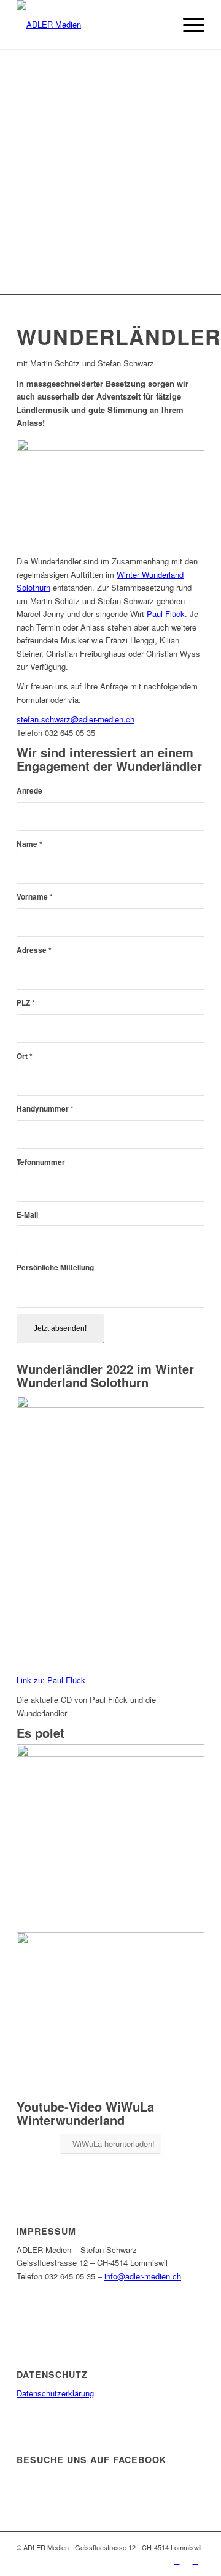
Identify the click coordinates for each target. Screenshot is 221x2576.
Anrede (29, 791)
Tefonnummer (41, 1162)
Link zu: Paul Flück (51, 1680)
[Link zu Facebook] (177, 2561)
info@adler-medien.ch (143, 2276)
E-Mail (27, 1215)
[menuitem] (159, 25)
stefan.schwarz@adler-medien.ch (76, 719)
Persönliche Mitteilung (55, 1267)
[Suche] (159, 25)
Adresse (34, 950)
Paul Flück (165, 614)
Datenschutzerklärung (55, 2393)
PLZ (26, 1003)
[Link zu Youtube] (195, 2561)
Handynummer (45, 1109)
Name (29, 844)
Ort (25, 1056)
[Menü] (188, 25)
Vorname (35, 897)
